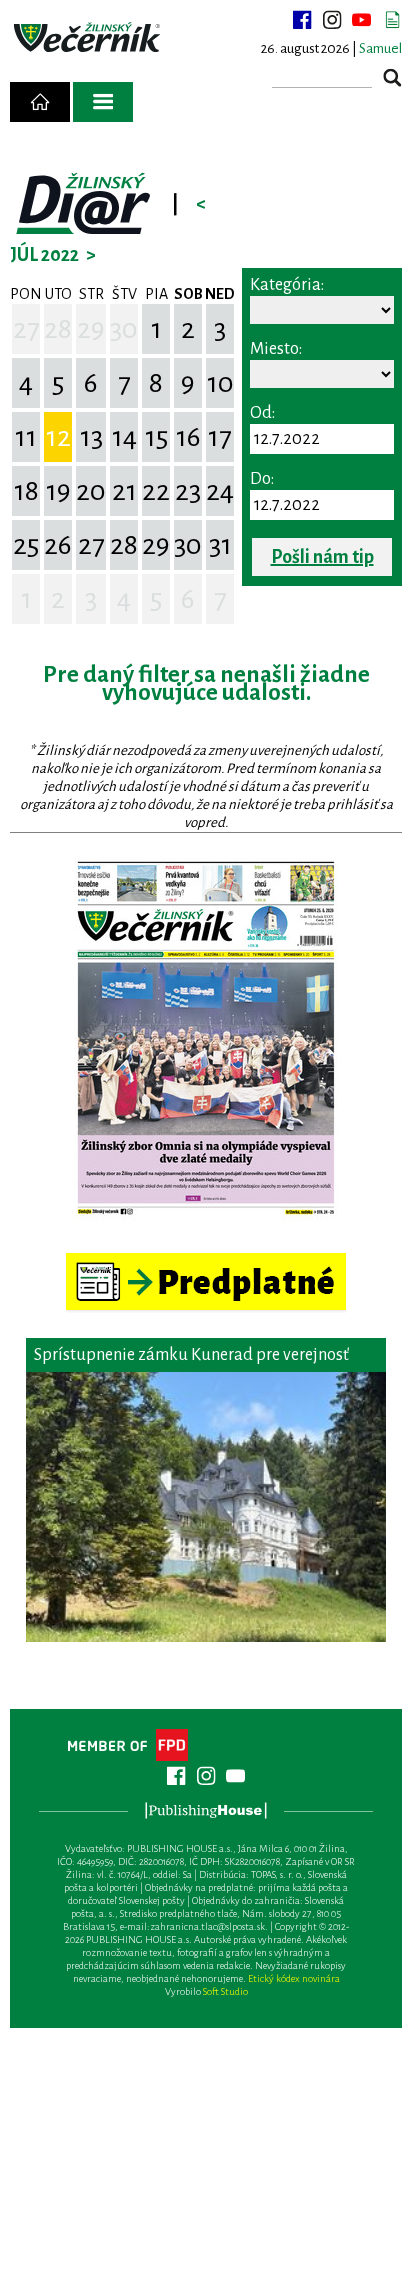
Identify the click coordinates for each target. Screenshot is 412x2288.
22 (156, 491)
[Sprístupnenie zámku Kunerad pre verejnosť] (206, 1507)
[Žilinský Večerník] (88, 38)
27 (26, 329)
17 (220, 437)
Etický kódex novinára (294, 1978)
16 (188, 437)
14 (124, 437)
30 (124, 329)
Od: (262, 413)
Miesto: (276, 349)
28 (58, 329)
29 (91, 329)
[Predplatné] (206, 1261)
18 (26, 491)
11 (26, 437)
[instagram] (332, 20)
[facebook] (302, 20)
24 (220, 491)
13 (91, 437)
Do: (262, 479)
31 (220, 545)
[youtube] (362, 20)
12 (58, 437)
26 (58, 545)
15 (156, 437)
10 (220, 383)
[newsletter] (392, 20)
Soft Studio (225, 1991)
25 (26, 545)
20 (91, 491)
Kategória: (287, 285)
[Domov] (40, 102)
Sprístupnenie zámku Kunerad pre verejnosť (191, 1355)
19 (58, 491)
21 (124, 491)
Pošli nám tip (322, 557)
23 (188, 491)
